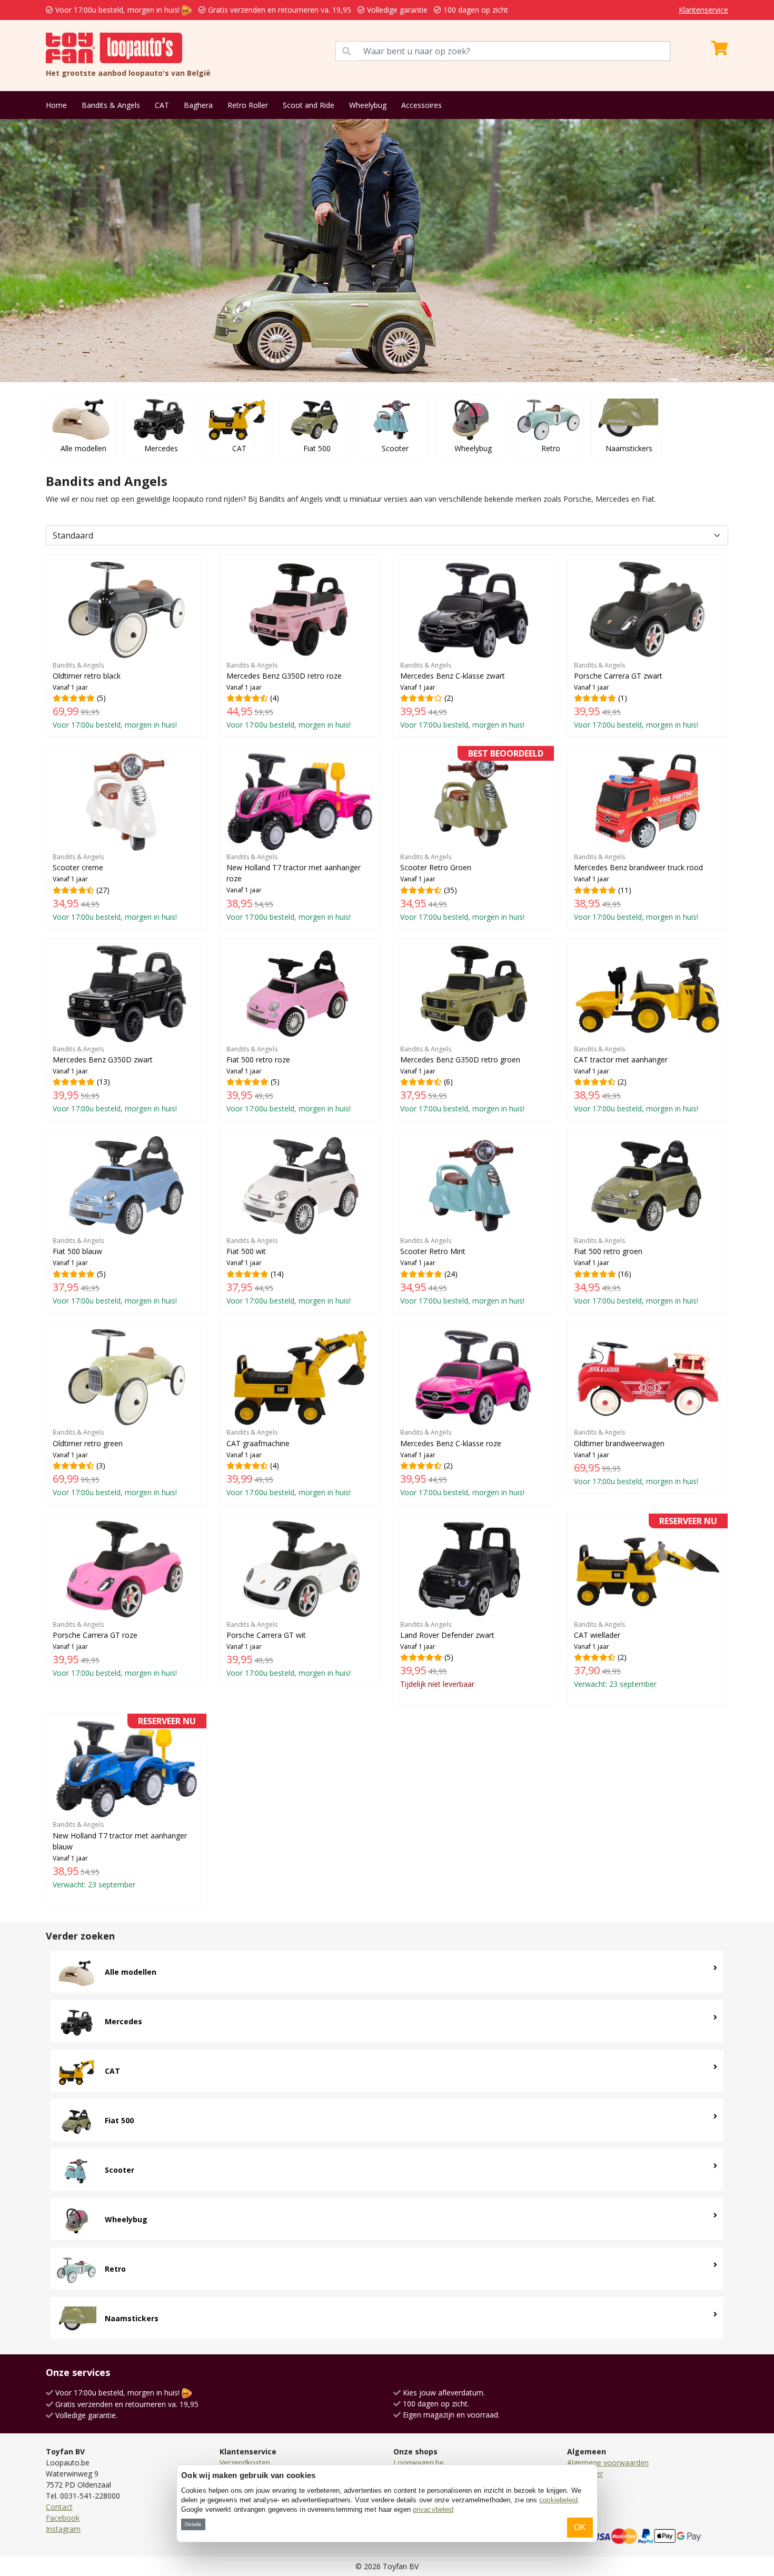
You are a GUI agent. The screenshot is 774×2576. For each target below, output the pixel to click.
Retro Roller (248, 105)
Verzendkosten (245, 2463)
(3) (115, 1463)
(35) (472, 837)
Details (193, 2524)
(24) (462, 1271)
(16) (636, 1271)
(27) (115, 887)
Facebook (63, 2518)
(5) (115, 695)
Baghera (198, 105)
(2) (462, 695)
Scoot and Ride (309, 105)
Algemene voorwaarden (608, 2463)
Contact (59, 2507)
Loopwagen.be (419, 2463)
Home (56, 105)
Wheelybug (368, 105)
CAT (162, 105)
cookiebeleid (558, 2500)
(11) (638, 887)
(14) (289, 1271)
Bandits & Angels (111, 105)
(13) (115, 1079)
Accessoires (421, 105)
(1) (636, 695)
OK (580, 2527)
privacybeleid (433, 2509)
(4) (289, 695)
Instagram (63, 2529)
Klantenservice (703, 10)
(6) (462, 1079)
